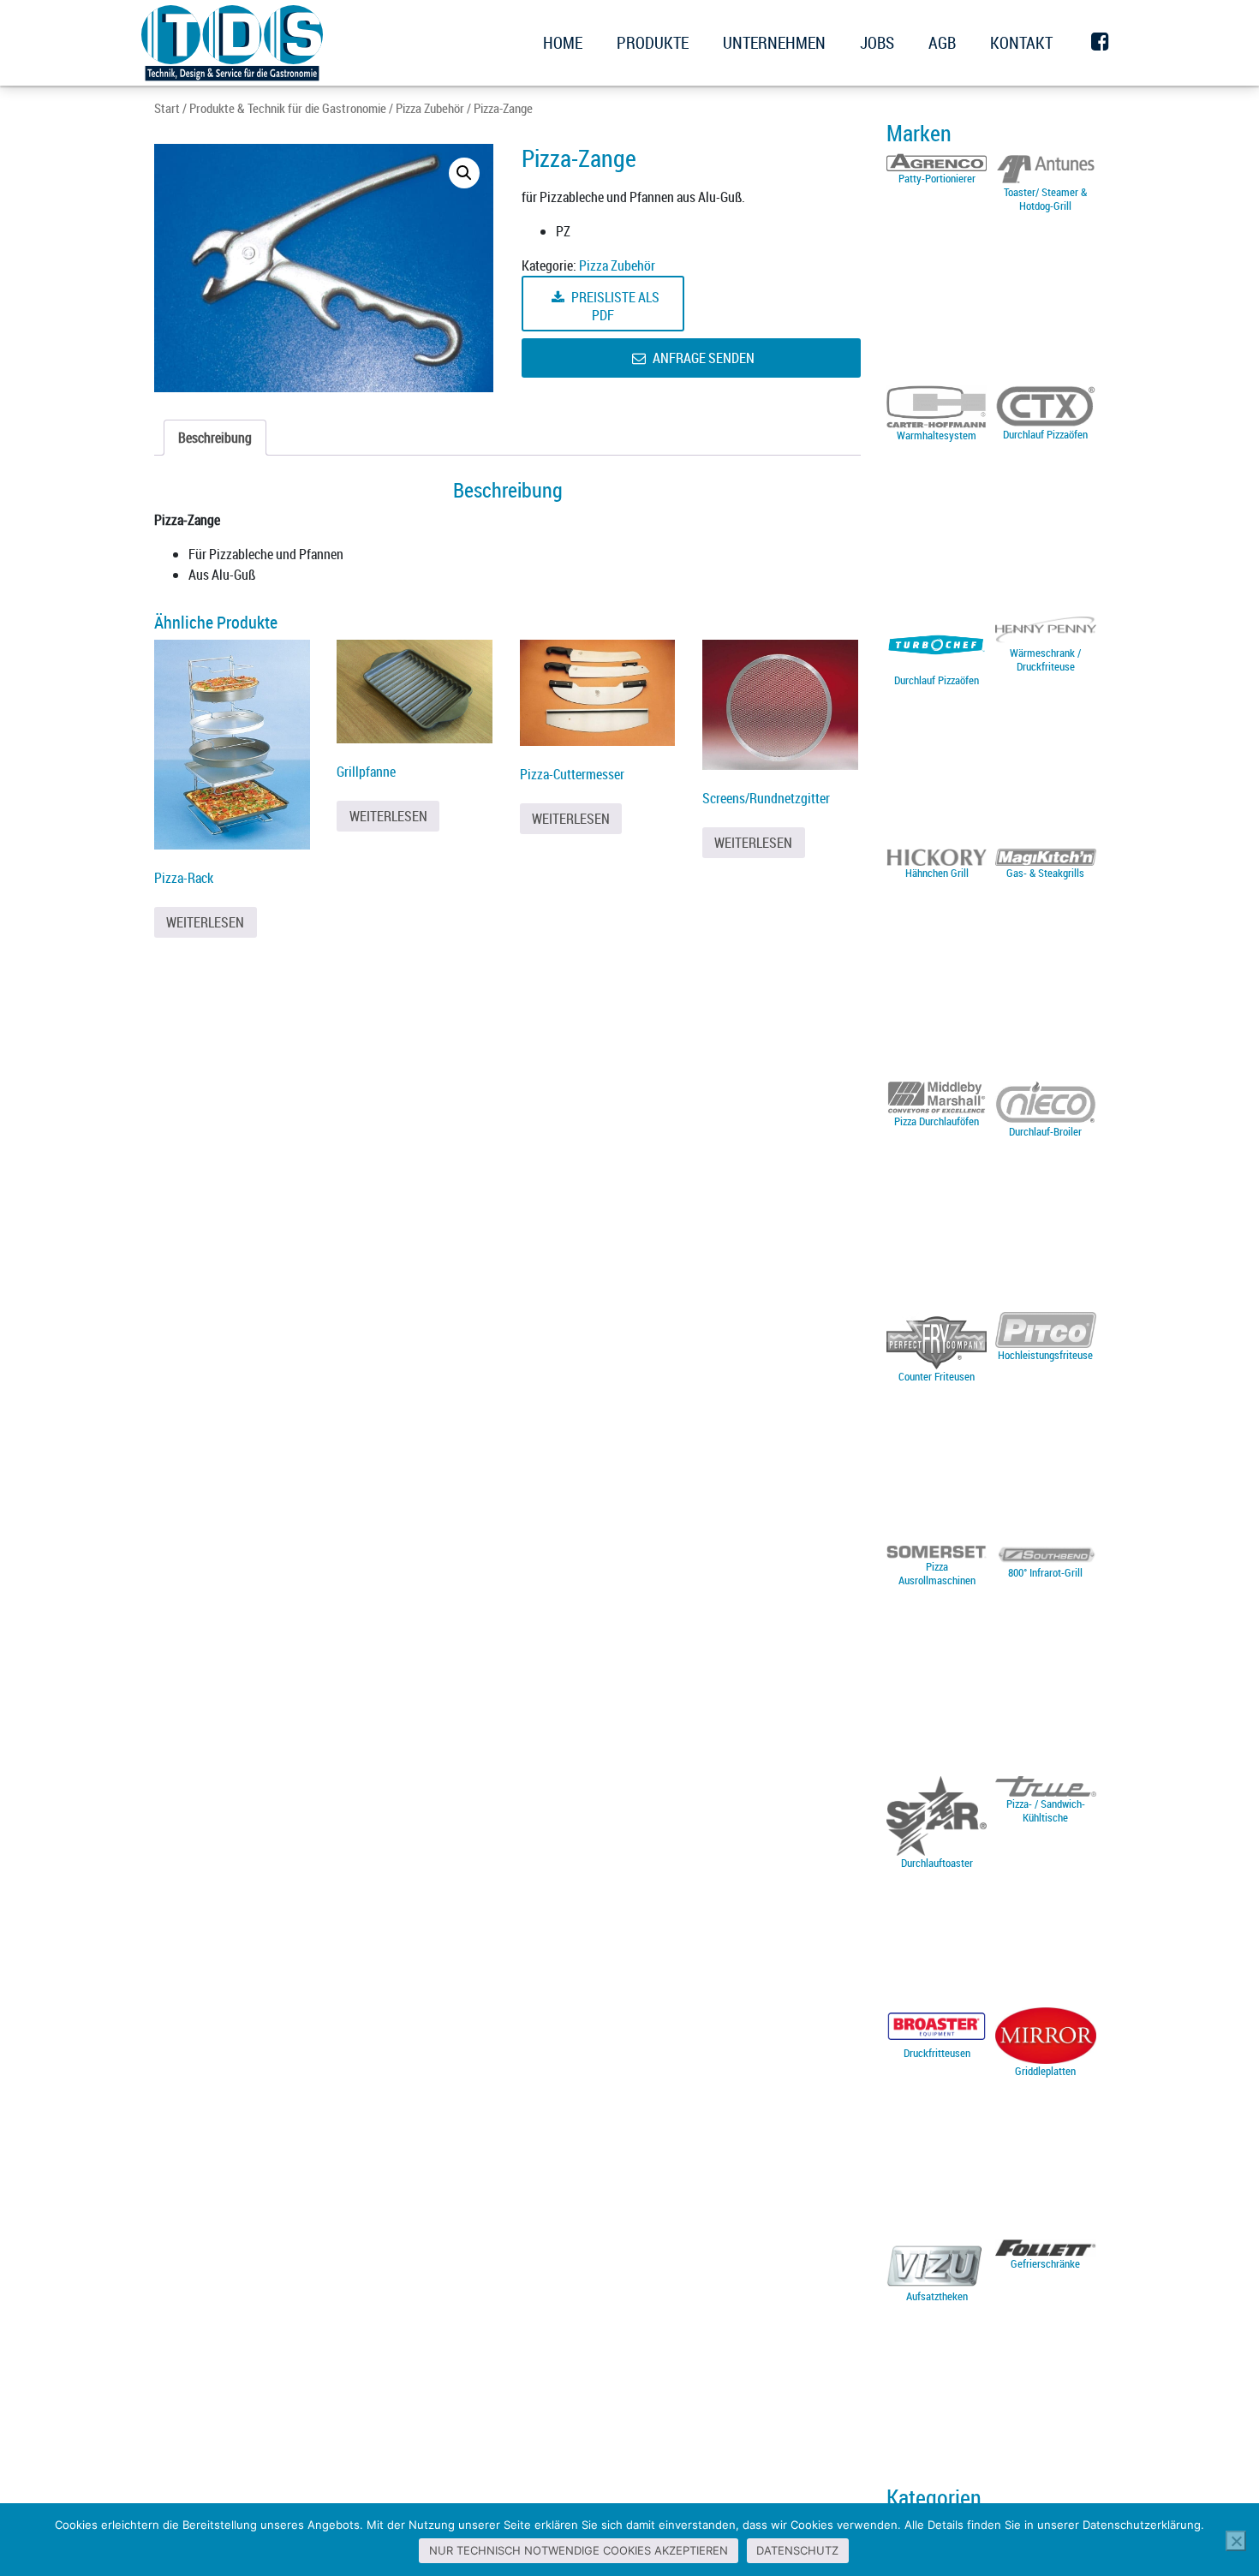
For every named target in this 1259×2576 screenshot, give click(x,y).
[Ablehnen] (1236, 2541)
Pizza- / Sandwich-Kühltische (1046, 1810)
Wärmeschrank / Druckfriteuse (1045, 659)
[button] (464, 173)
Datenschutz (797, 2550)
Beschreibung (215, 438)
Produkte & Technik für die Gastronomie (288, 108)
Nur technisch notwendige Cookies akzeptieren (579, 2550)
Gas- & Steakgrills (1045, 873)
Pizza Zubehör (430, 108)
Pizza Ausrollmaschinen (937, 1573)
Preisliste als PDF (614, 306)
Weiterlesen (205, 922)
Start (167, 108)
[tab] (215, 438)
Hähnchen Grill (937, 873)
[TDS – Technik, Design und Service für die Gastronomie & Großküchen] (232, 43)
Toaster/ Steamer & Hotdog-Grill (1045, 199)
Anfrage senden (702, 358)
